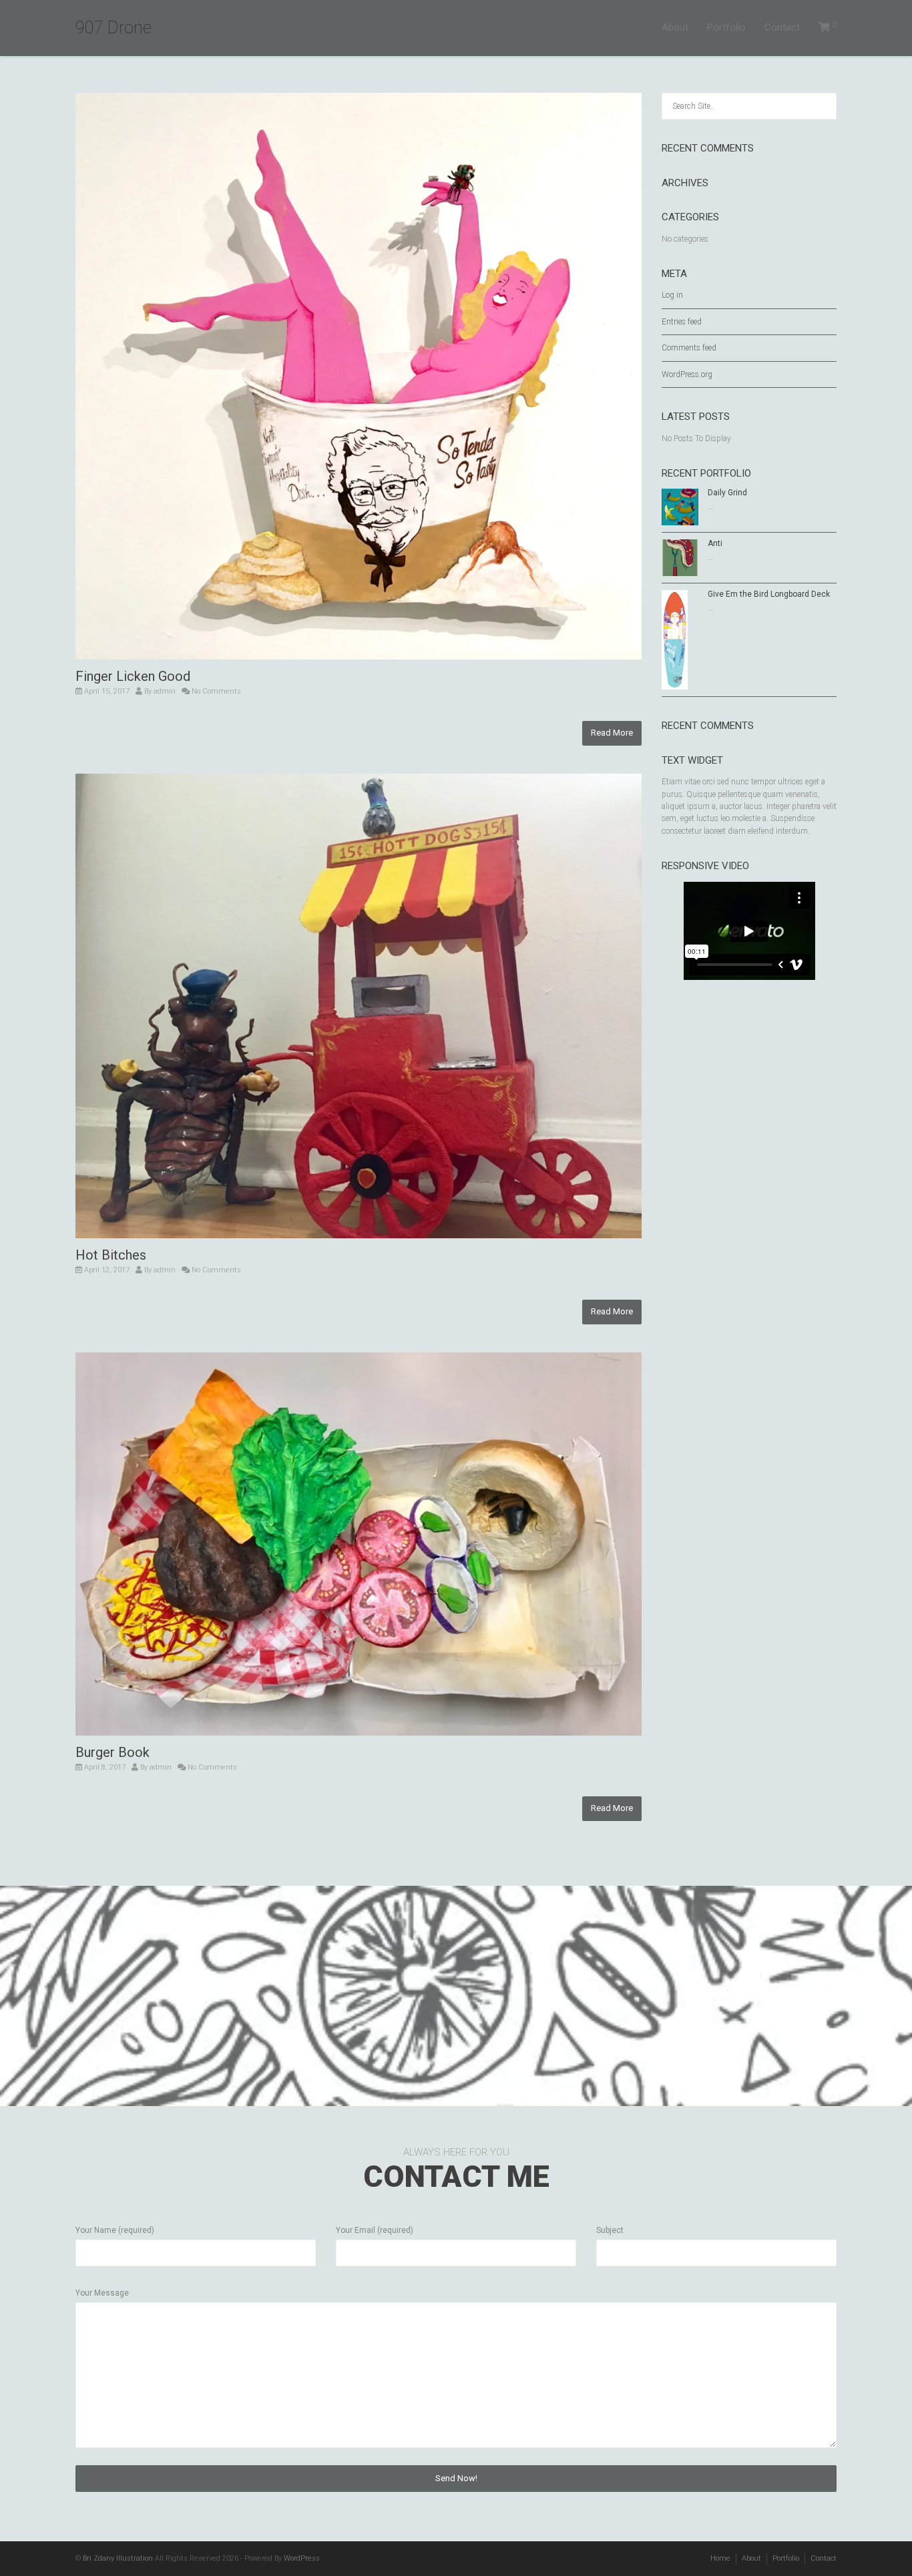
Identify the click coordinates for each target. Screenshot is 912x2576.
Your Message (102, 2293)
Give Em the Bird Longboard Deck (769, 594)
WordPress (302, 2558)
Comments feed (689, 348)
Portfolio (726, 27)
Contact (782, 27)
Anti (715, 543)
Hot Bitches (111, 1255)
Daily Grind (727, 493)
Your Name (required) (115, 2230)
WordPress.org (687, 374)
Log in (672, 295)
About (675, 27)
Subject (610, 2230)
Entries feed (682, 322)
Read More (612, 733)
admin (165, 691)
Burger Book (112, 1752)
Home (630, 27)
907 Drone (113, 28)
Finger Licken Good (133, 676)
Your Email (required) (375, 2230)
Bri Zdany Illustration (118, 2558)
